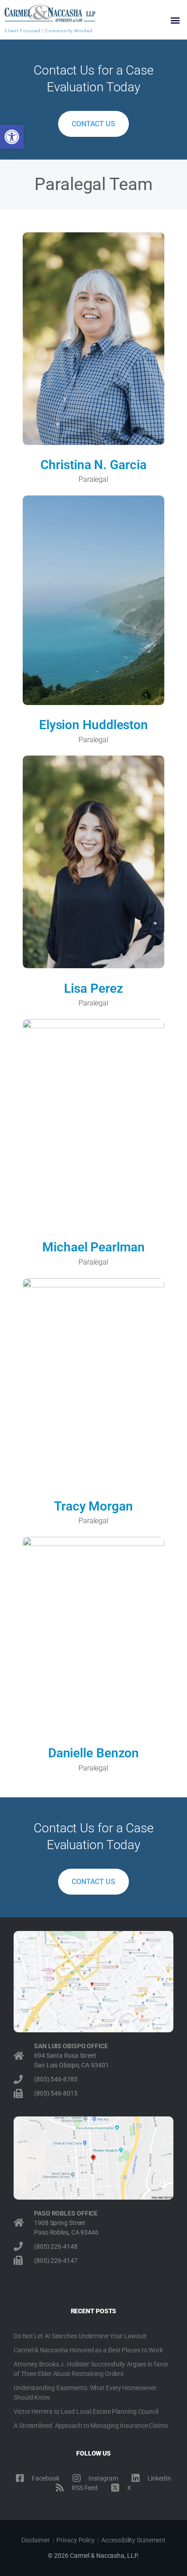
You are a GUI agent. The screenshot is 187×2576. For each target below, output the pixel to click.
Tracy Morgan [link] (93, 1506)
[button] (175, 20)
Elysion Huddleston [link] (93, 725)
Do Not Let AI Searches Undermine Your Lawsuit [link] (80, 2336)
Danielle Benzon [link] (94, 1753)
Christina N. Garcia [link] (93, 465)
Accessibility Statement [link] (133, 2540)
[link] (12, 137)
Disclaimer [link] (36, 2540)
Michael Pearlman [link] (93, 1247)
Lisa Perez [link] (93, 988)
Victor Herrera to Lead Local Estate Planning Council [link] (86, 2411)
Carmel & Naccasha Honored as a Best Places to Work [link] (88, 2350)
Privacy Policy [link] (76, 2540)
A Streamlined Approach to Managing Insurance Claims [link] (91, 2426)
